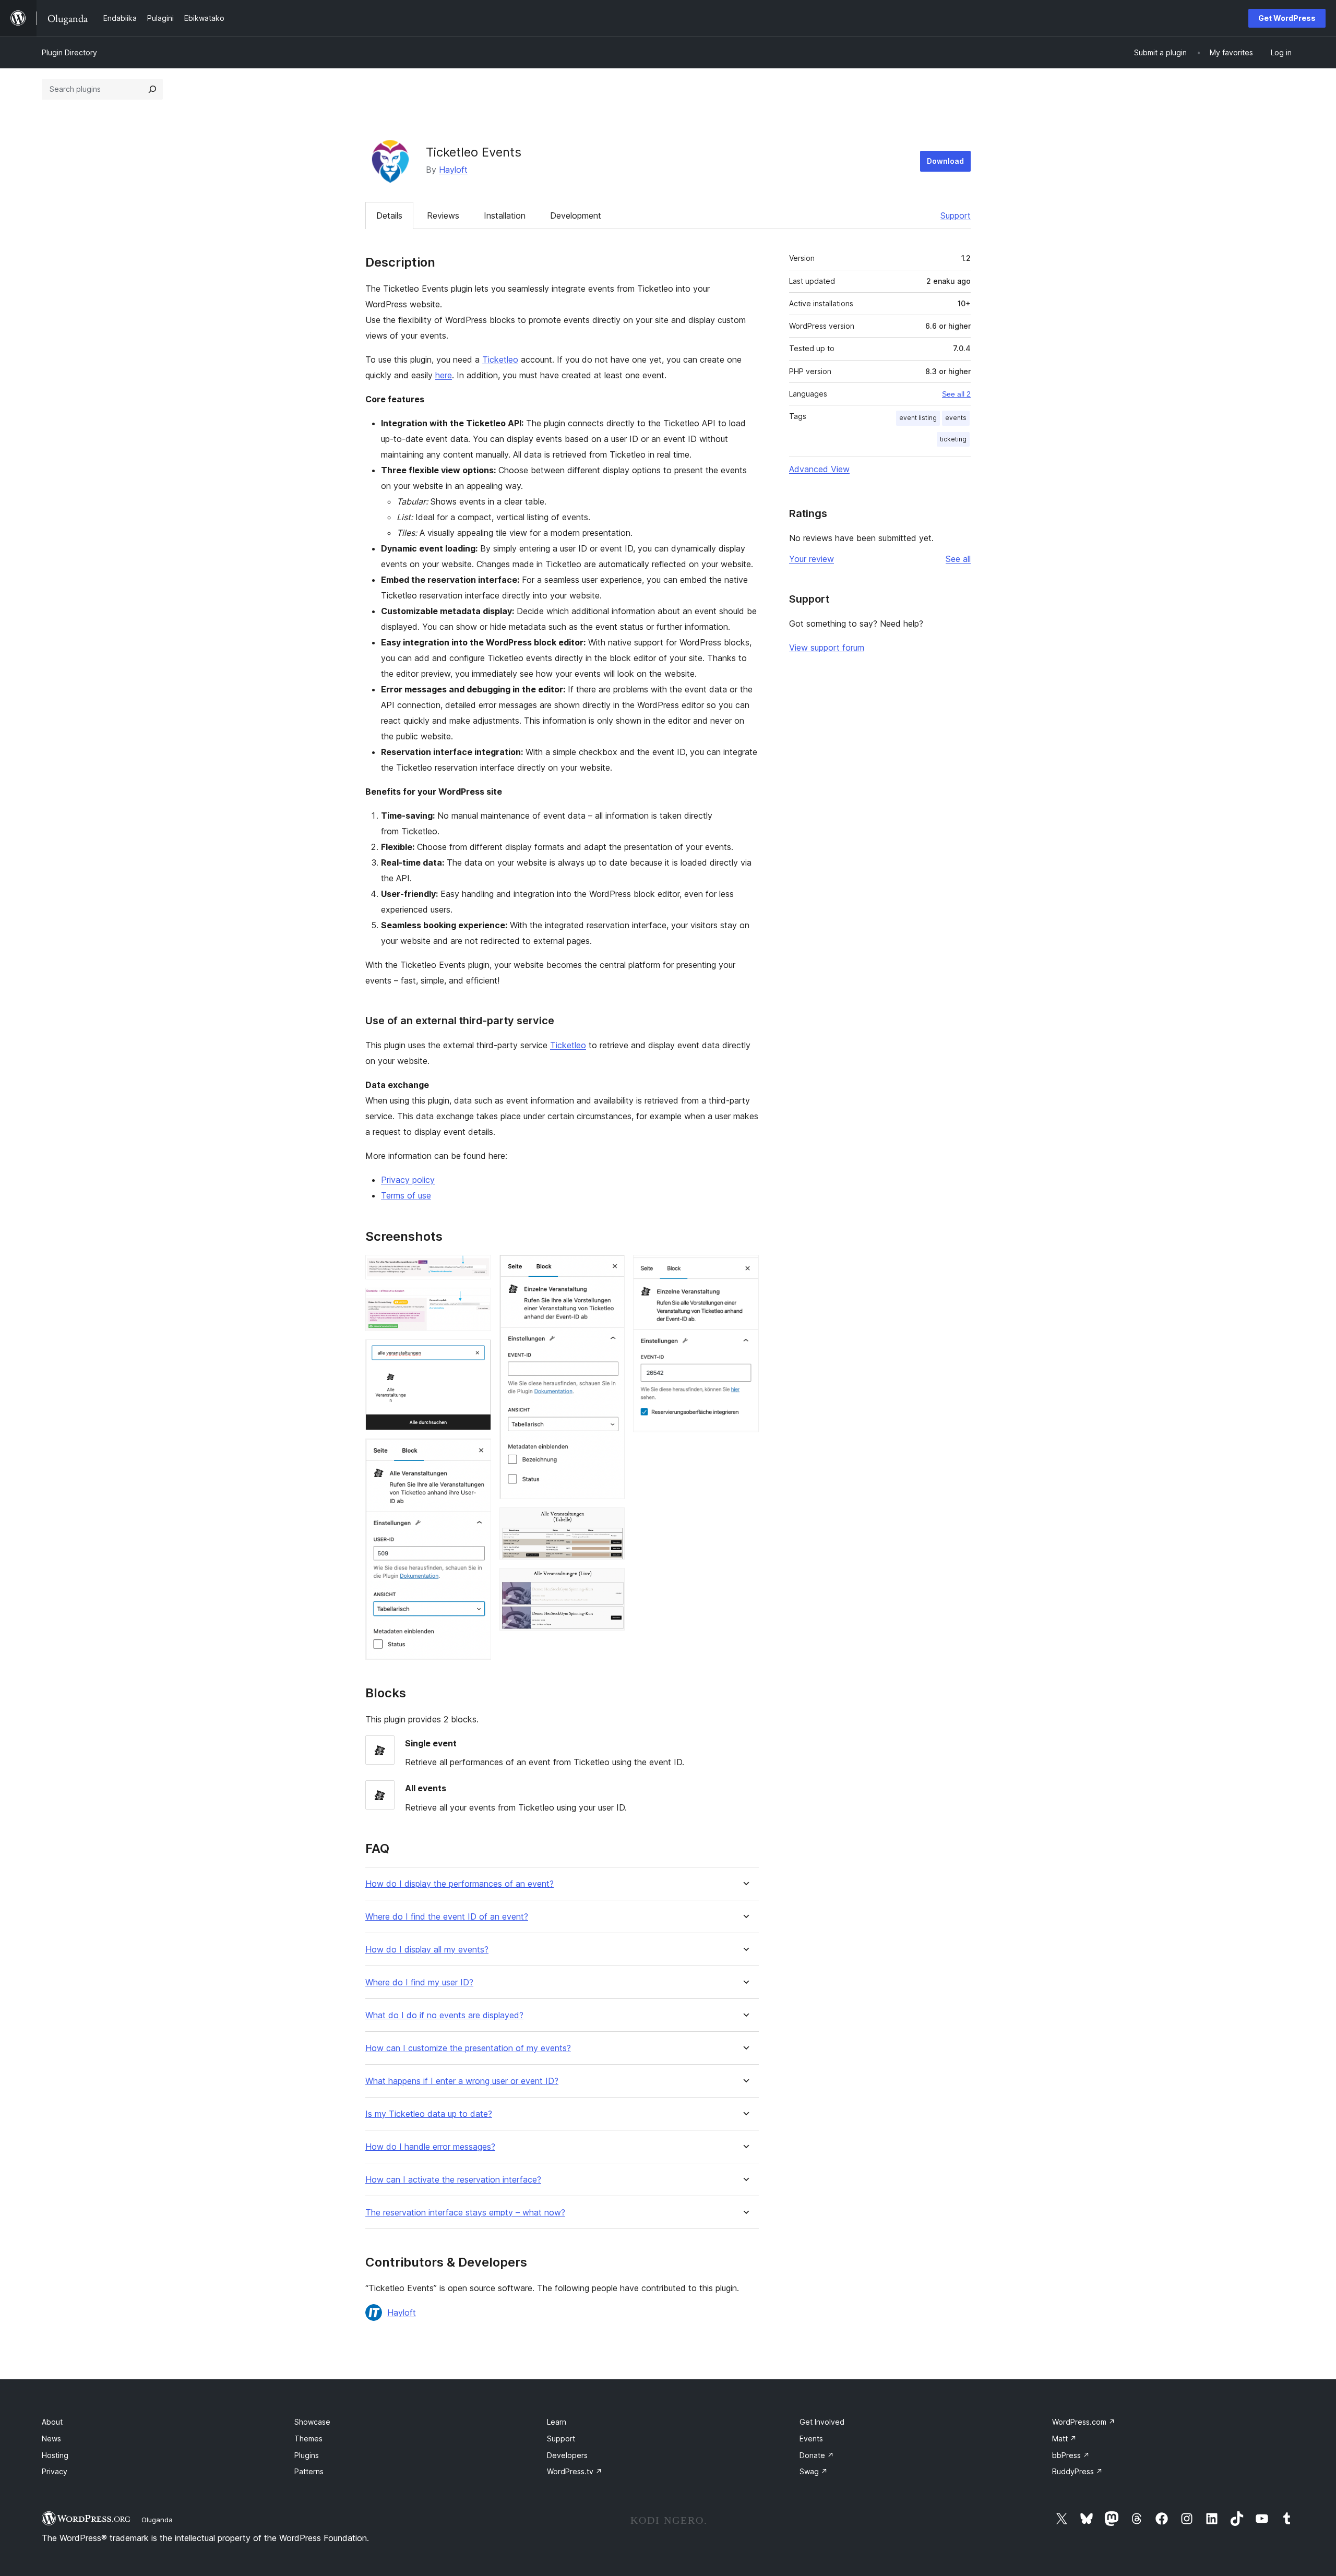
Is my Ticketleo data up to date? (429, 2114)
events (956, 418)
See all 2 (956, 394)
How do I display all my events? (427, 1950)
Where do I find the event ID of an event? (447, 1917)
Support (956, 215)
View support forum (827, 648)
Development (576, 215)
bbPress (1071, 2455)
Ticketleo (500, 360)
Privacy (55, 2471)
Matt (1064, 2439)
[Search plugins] (152, 89)
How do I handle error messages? (430, 2147)
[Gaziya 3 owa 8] (477, 1353)
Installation (505, 215)
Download (945, 161)
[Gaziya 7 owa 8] (611, 1582)
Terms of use (406, 1195)
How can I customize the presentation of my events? (468, 2048)
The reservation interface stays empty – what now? (465, 2213)
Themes (308, 2439)
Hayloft (453, 170)
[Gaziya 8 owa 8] (745, 1269)
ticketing (953, 439)
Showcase (312, 2422)
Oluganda (157, 2520)
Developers (567, 2455)
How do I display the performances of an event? (460, 1884)
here (444, 375)
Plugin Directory (69, 52)
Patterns (309, 2471)
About (52, 2422)
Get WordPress (1287, 18)
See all (958, 559)
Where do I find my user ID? (419, 1982)
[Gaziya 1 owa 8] (477, 1269)
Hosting (55, 2455)
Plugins (307, 2455)
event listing (918, 418)
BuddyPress (1077, 2471)
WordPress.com (1084, 2422)
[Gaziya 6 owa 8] (611, 1521)
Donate (817, 2455)
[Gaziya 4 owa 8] (477, 1453)
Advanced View (819, 469)
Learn (557, 2422)
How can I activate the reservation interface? (453, 2180)
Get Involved (822, 2422)
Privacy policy (408, 1180)
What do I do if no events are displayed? (444, 2015)
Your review (812, 559)
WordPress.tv (575, 2471)
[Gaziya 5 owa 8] (611, 1269)
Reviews (443, 215)
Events (811, 2439)
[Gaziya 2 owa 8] (477, 1302)
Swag (814, 2471)
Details (389, 215)
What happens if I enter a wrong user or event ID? (462, 2081)
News (51, 2439)
